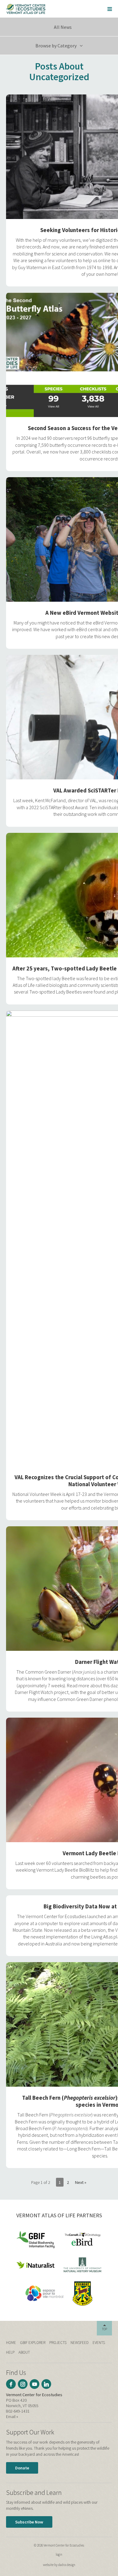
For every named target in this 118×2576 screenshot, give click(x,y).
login (59, 2554)
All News (62, 27)
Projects (58, 2343)
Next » (81, 2182)
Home (11, 2343)
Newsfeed (80, 2343)
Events (99, 2343)
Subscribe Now (29, 2522)
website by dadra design (59, 2565)
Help (10, 2352)
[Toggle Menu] (110, 9)
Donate (22, 2468)
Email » (12, 2417)
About (24, 2352)
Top (105, 2329)
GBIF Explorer (33, 2343)
